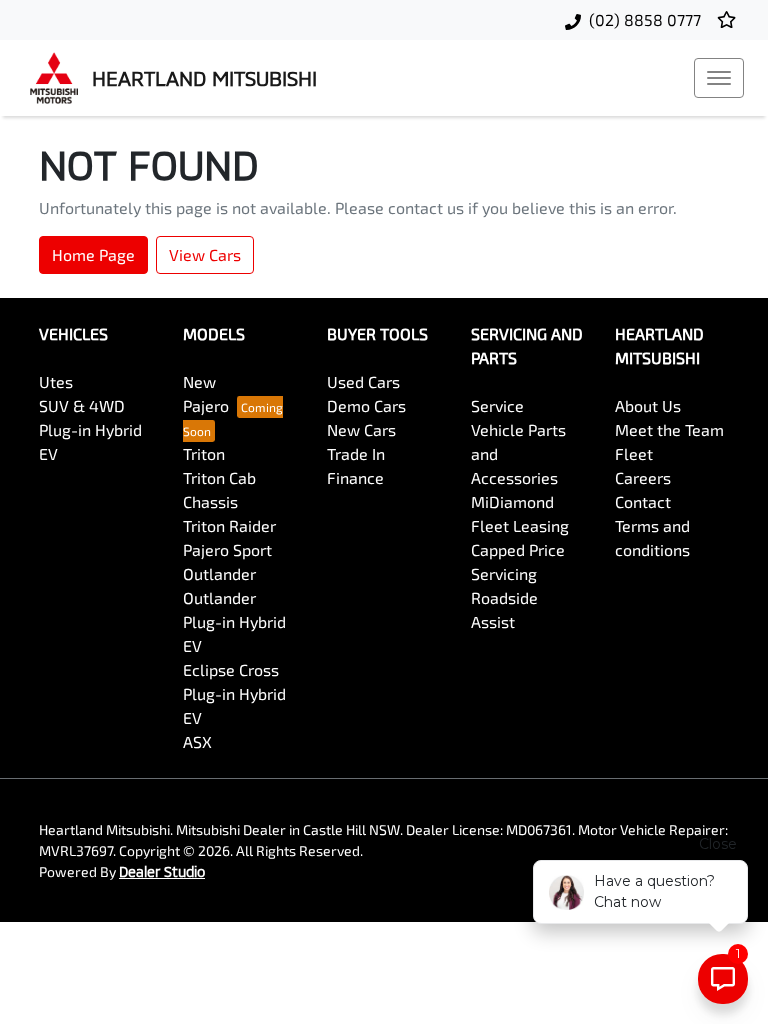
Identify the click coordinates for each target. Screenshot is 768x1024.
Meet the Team (669, 429)
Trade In (356, 453)
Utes (56, 381)
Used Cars (363, 381)
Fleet (634, 453)
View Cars (205, 254)
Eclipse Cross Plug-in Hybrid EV (234, 693)
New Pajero (206, 393)
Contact (643, 501)
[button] (719, 78)
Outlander (219, 573)
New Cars (361, 429)
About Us (648, 405)
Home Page (93, 254)
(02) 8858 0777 (645, 19)
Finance (355, 477)
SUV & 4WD (82, 405)
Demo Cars (366, 405)
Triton (204, 453)
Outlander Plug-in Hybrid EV (234, 621)
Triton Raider (229, 525)
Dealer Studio (162, 871)
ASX (197, 741)
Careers (643, 477)
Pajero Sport (227, 549)
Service (497, 405)
